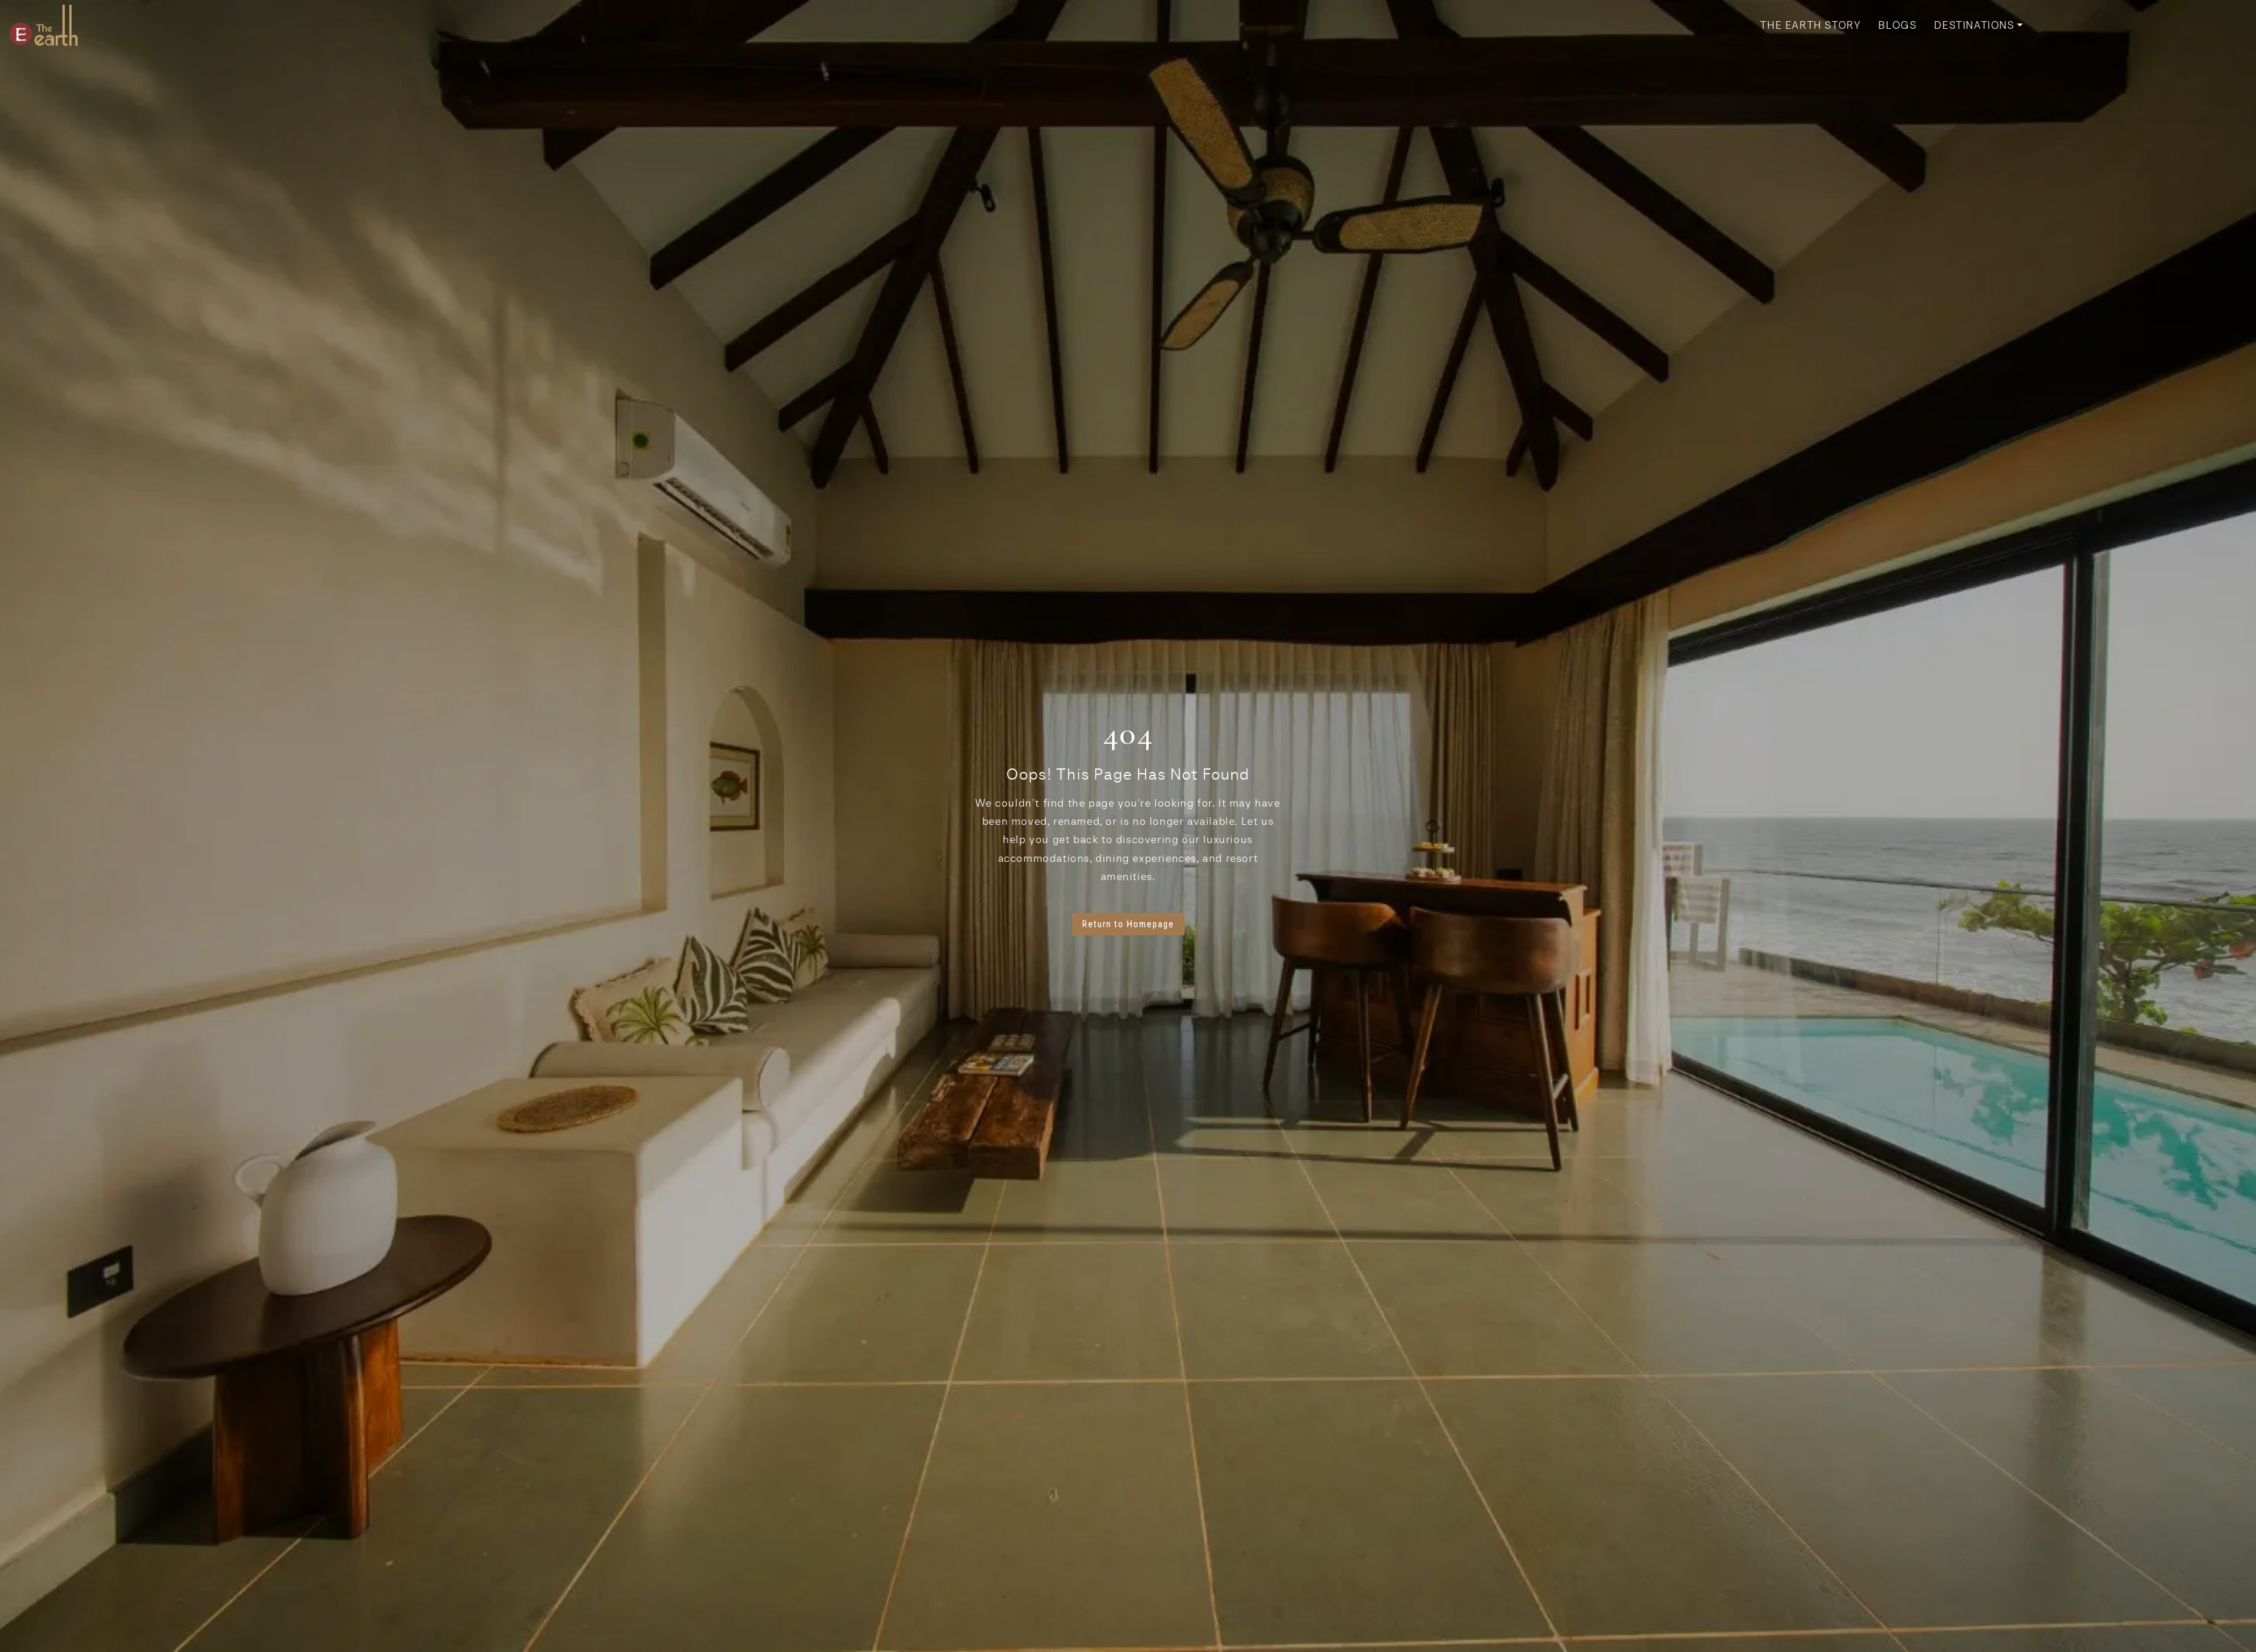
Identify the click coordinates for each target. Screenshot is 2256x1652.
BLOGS (1897, 25)
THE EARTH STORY (1810, 25)
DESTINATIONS (1974, 25)
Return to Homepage (1128, 924)
